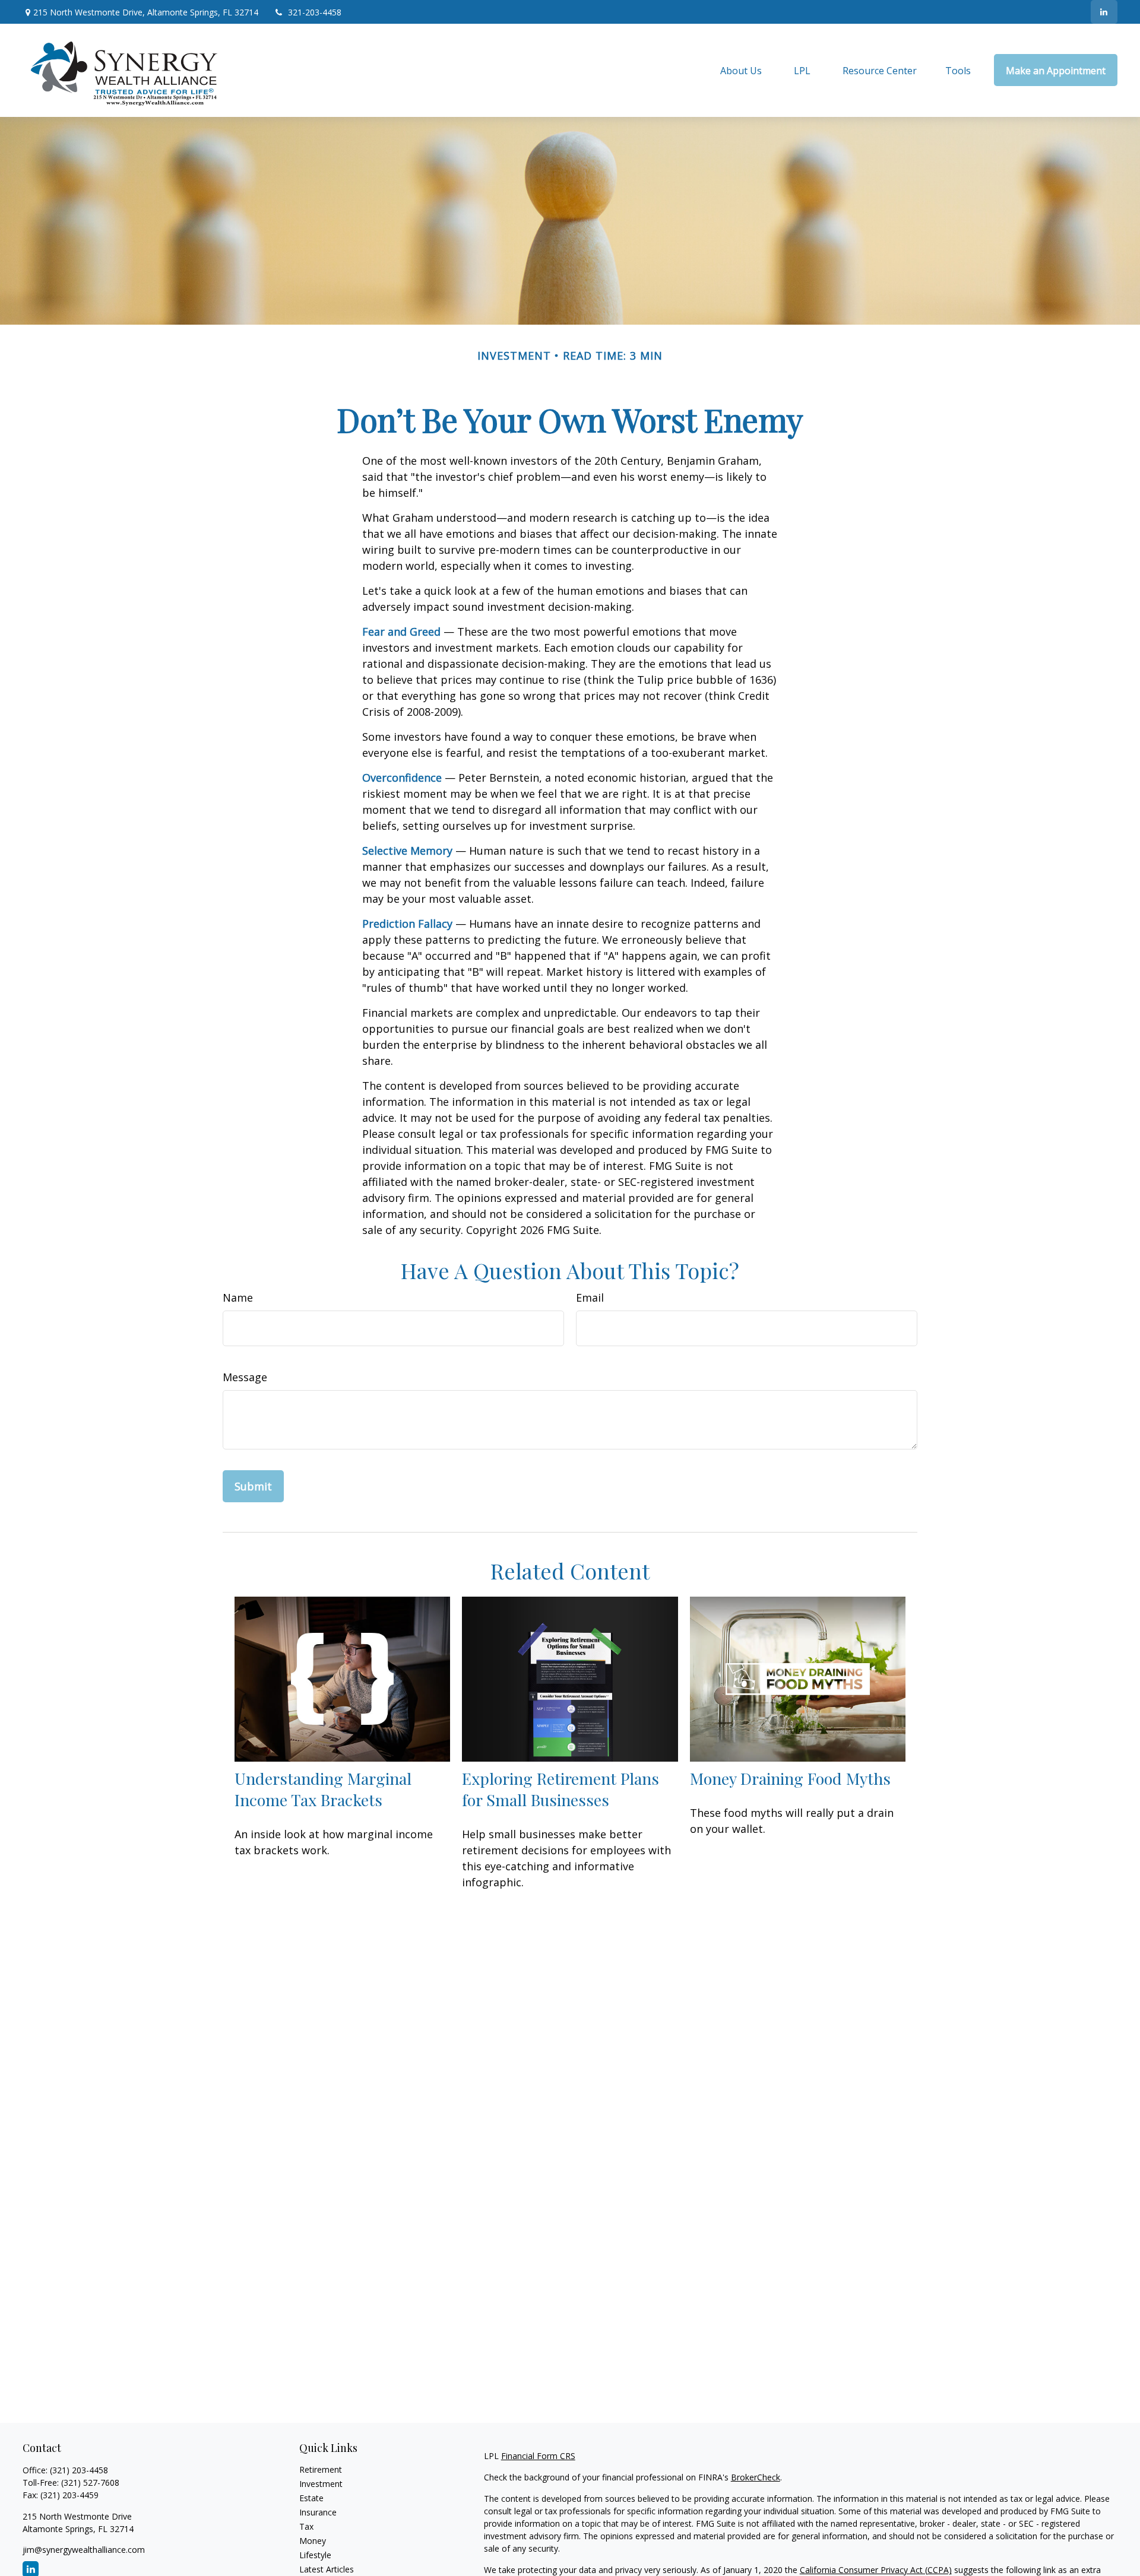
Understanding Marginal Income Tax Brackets (323, 1789)
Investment (321, 2484)
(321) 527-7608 (90, 2483)
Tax (306, 2526)
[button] (741, 70)
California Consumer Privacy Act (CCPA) (876, 2570)
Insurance (318, 2512)
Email (590, 1297)
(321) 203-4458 (79, 2470)
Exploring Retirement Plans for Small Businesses (560, 1789)
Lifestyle (315, 2555)
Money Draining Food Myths (790, 1778)
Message (245, 1377)
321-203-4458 (315, 12)
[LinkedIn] (1104, 12)
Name (238, 1297)
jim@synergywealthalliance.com (84, 2550)
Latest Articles (327, 2569)
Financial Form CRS (538, 2456)
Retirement (321, 2469)
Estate (311, 2498)
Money (313, 2541)
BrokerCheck (756, 2477)
